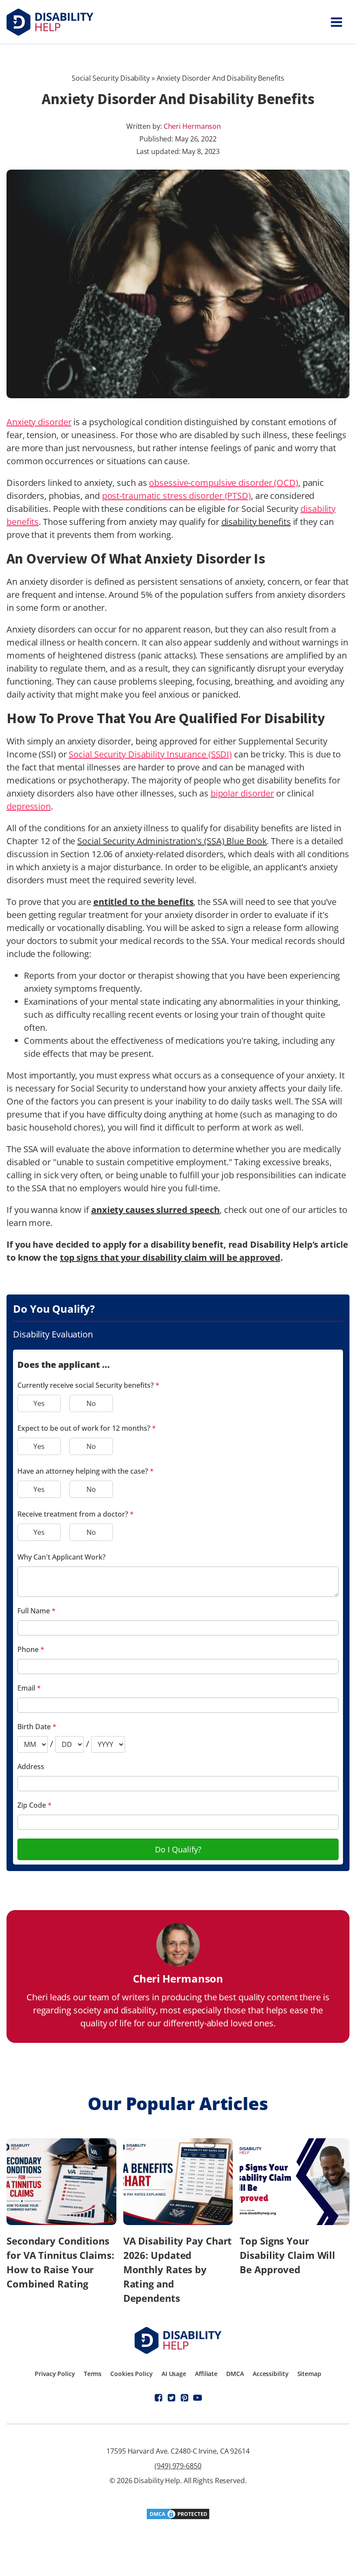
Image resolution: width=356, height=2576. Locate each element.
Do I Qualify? (178, 1849)
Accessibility (271, 2374)
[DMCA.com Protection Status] (178, 2517)
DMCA (235, 2374)
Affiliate (206, 2374)
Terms (93, 2374)
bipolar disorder (242, 793)
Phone (31, 1649)
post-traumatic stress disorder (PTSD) (176, 496)
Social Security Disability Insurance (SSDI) (150, 754)
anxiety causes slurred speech (155, 1210)
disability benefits (256, 522)
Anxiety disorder (39, 422)
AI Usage (174, 2374)
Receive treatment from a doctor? (76, 1514)
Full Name (36, 1611)
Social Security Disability (110, 78)
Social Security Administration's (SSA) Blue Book (172, 841)
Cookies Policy (132, 2374)
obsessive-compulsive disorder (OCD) (224, 483)
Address (31, 1766)
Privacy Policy (55, 2374)
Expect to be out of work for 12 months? (87, 1428)
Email (29, 1688)
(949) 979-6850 (178, 2466)
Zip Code (35, 1805)
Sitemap (309, 2374)
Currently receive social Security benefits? (88, 1385)
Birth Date (37, 1727)
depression (29, 806)
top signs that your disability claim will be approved (170, 1257)
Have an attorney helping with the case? (86, 1471)
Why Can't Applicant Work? (61, 1557)
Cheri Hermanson (193, 126)
